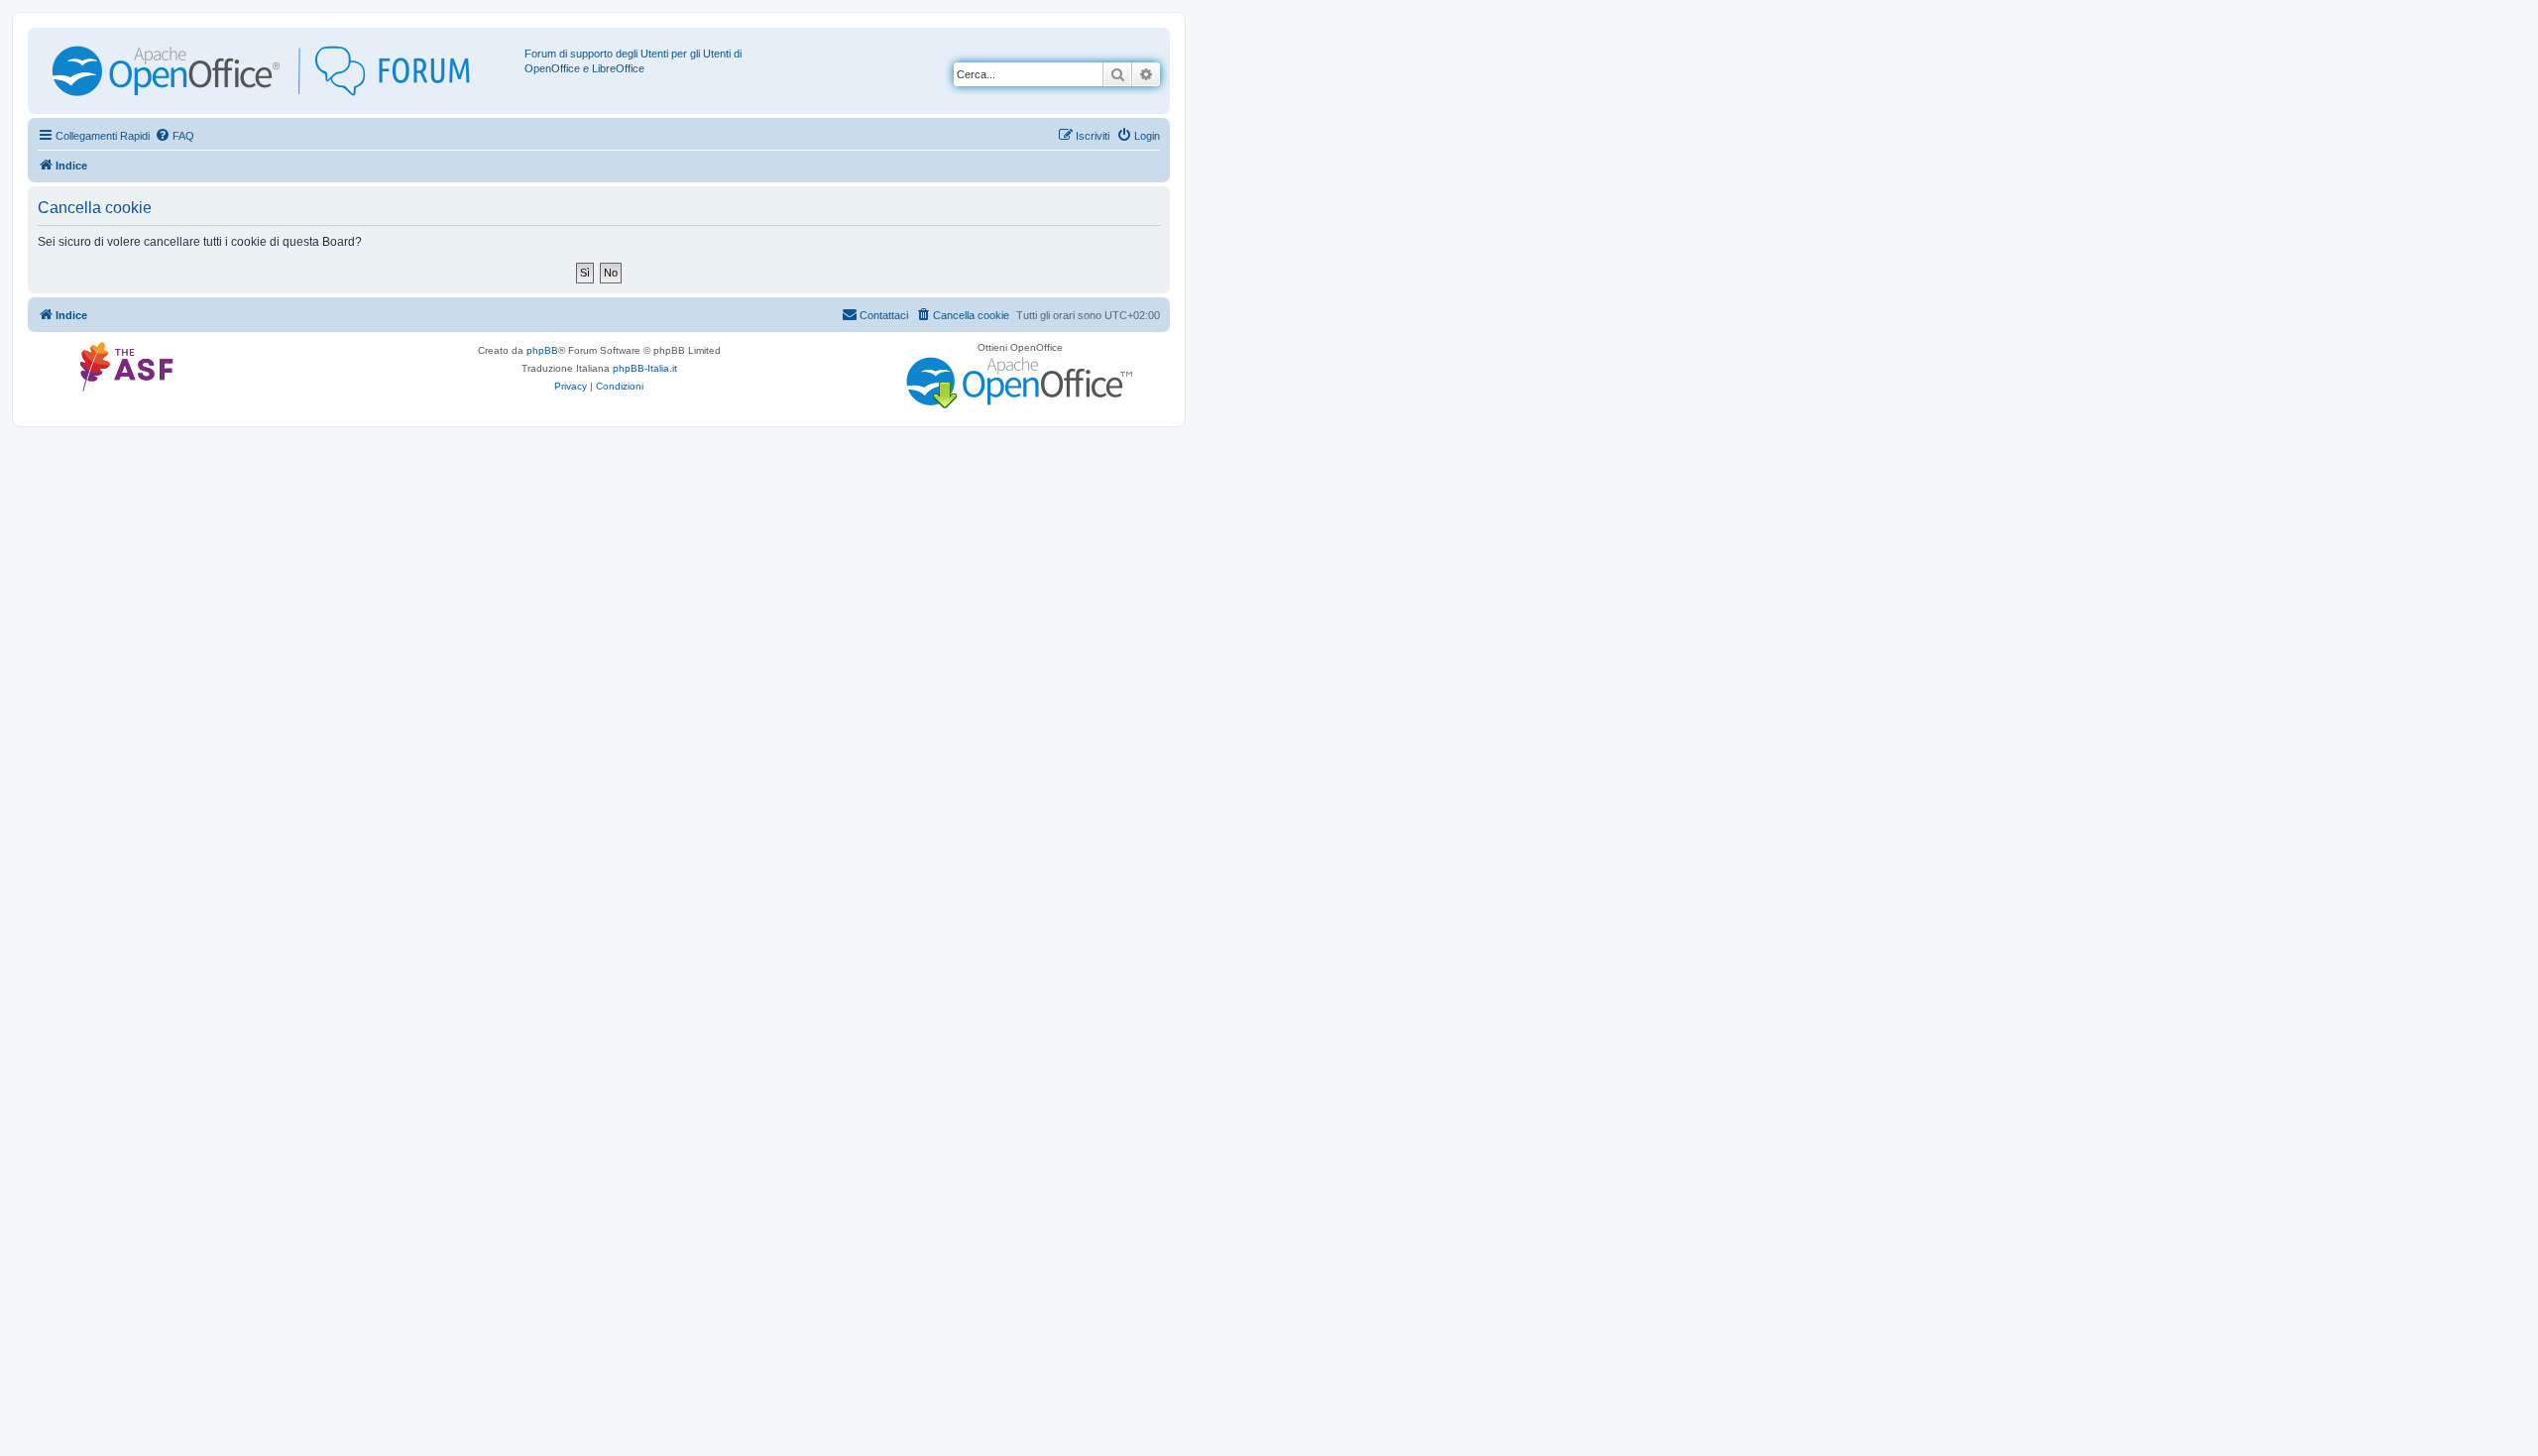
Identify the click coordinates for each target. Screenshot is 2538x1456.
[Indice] (279, 71)
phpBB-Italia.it (645, 368)
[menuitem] (174, 136)
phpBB (542, 350)
